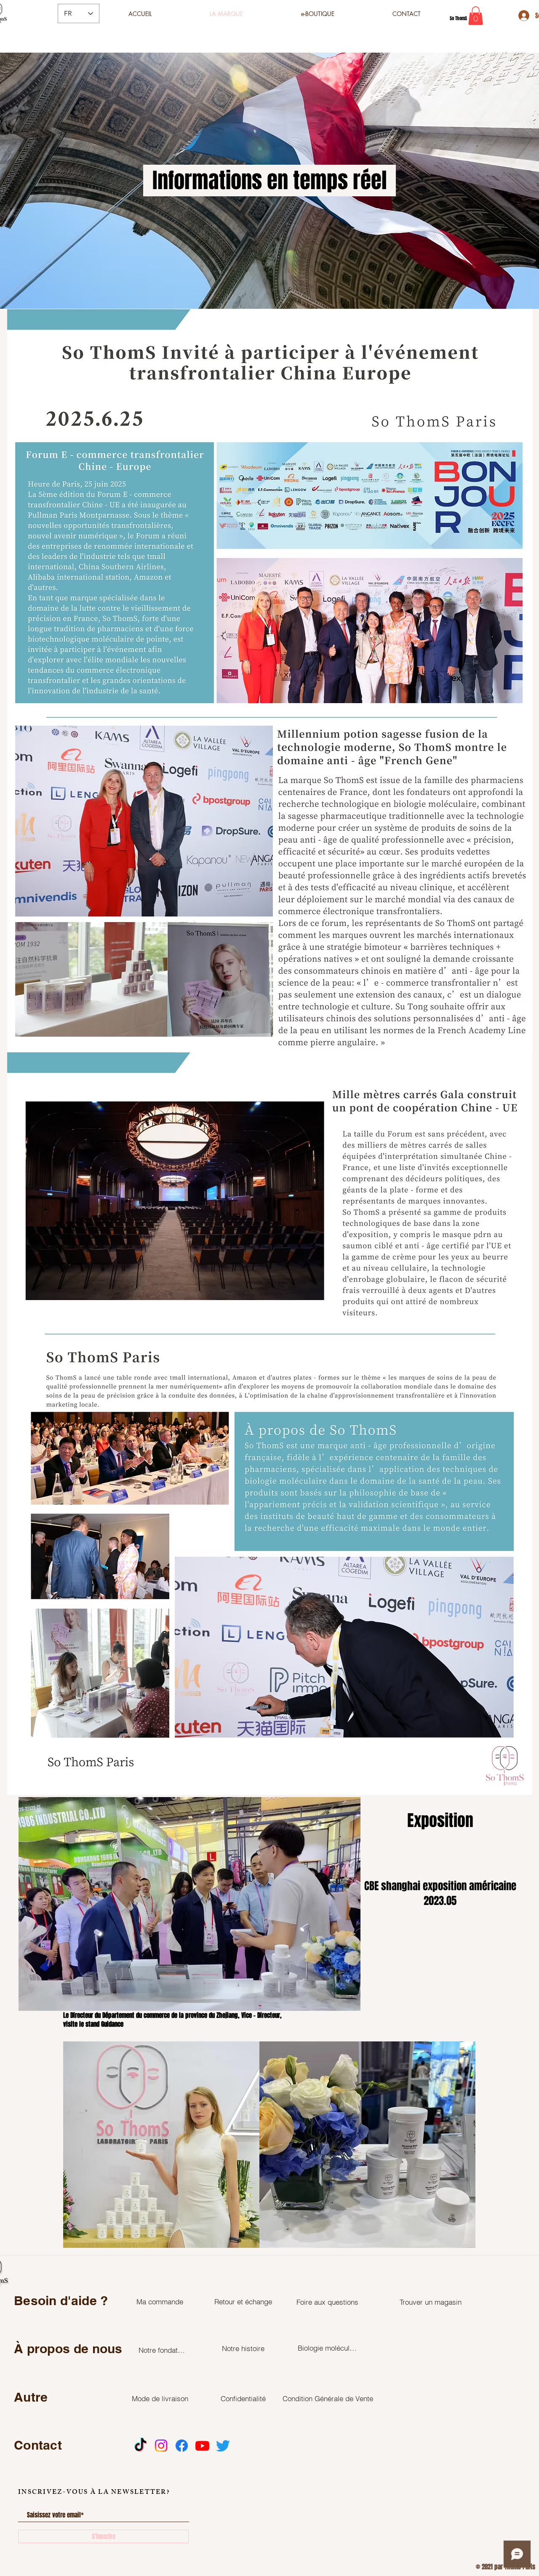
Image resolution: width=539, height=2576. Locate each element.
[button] (476, 16)
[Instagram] (161, 2446)
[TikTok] (140, 2446)
